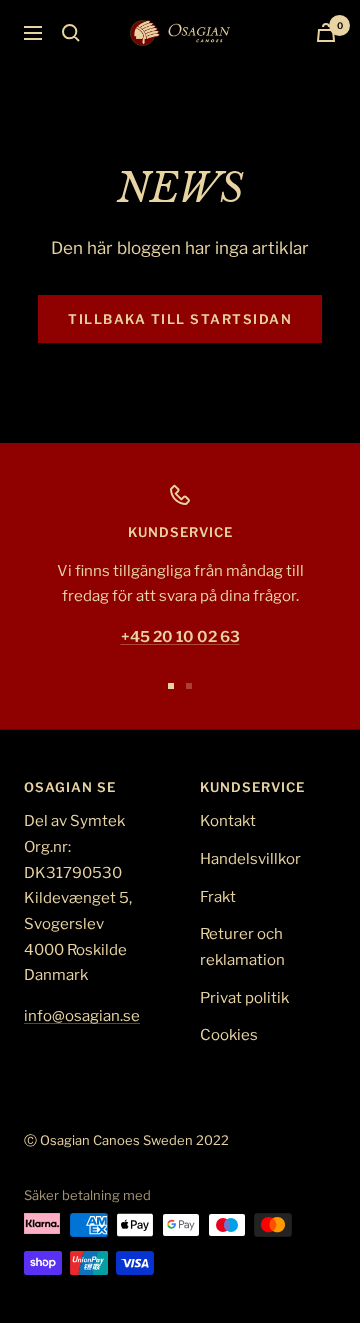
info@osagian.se (82, 1016)
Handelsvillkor (250, 859)
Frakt (218, 897)
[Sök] (71, 33)
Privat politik (244, 998)
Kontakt (228, 821)
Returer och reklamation (242, 947)
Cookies (229, 1035)
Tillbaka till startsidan (180, 319)
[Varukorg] (326, 32)
